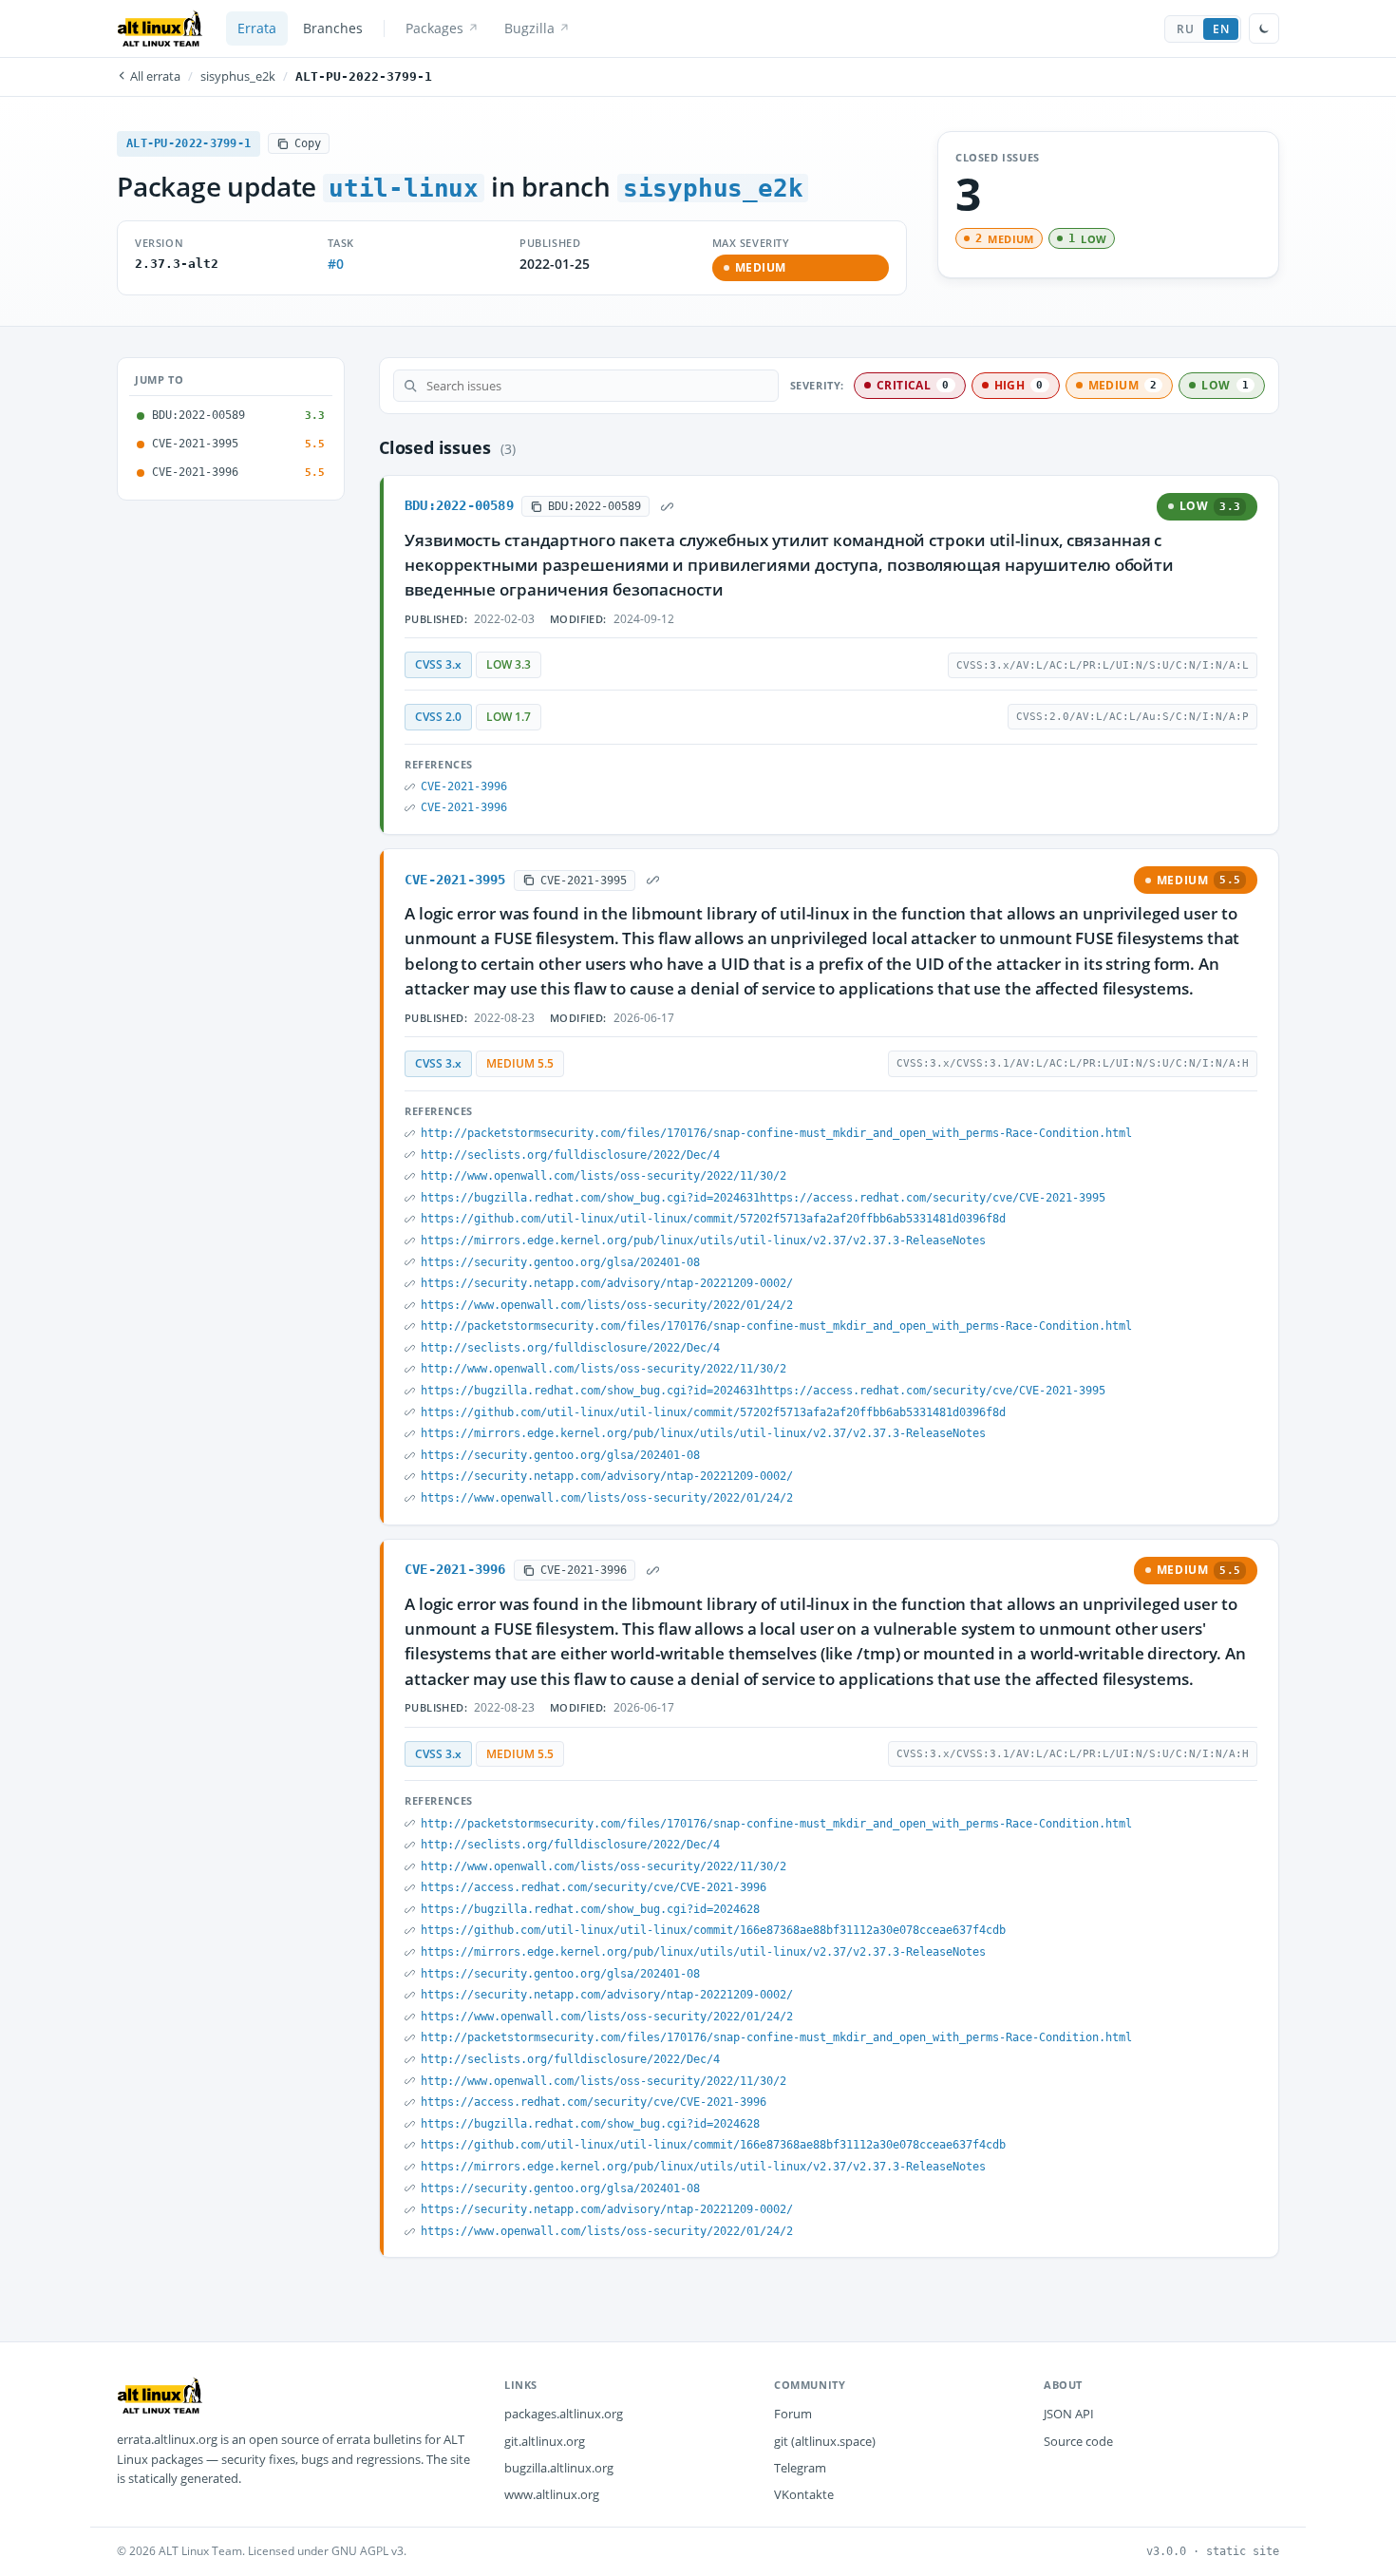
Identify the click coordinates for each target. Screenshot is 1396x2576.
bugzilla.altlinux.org (559, 2468)
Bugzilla (529, 28)
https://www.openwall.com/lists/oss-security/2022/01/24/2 (607, 1305)
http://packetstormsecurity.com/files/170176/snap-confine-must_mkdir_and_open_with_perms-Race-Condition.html (776, 1133)
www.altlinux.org (552, 2494)
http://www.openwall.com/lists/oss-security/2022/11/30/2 (604, 1176)
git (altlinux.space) (825, 2441)
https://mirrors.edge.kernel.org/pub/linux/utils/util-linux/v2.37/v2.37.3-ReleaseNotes (703, 1241)
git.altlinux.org (545, 2441)
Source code (1078, 2441)
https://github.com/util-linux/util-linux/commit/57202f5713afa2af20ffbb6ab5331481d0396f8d (713, 1219)
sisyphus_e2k (238, 76)
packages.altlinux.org (564, 2414)
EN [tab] (1221, 29)
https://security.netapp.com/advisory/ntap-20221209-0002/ (607, 1283)
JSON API (1069, 2414)
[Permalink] (668, 506)
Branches (333, 28)
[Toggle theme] (1264, 28)
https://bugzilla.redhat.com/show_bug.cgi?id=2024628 (590, 1909)
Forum (793, 2414)
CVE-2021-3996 (464, 786)
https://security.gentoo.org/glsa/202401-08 (560, 1262)
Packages (434, 28)
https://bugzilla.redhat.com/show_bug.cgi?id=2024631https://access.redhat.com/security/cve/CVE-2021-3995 (763, 1198)
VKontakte (804, 2494)
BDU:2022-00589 (459, 505)
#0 (336, 264)
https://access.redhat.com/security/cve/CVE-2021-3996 (594, 1887)
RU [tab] (1185, 29)
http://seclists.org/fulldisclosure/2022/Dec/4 (570, 1155)
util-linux (404, 188)
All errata (154, 76)
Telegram (800, 2468)
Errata (257, 28)
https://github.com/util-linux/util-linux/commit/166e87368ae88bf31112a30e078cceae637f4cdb (713, 1930)
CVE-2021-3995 (455, 880)
